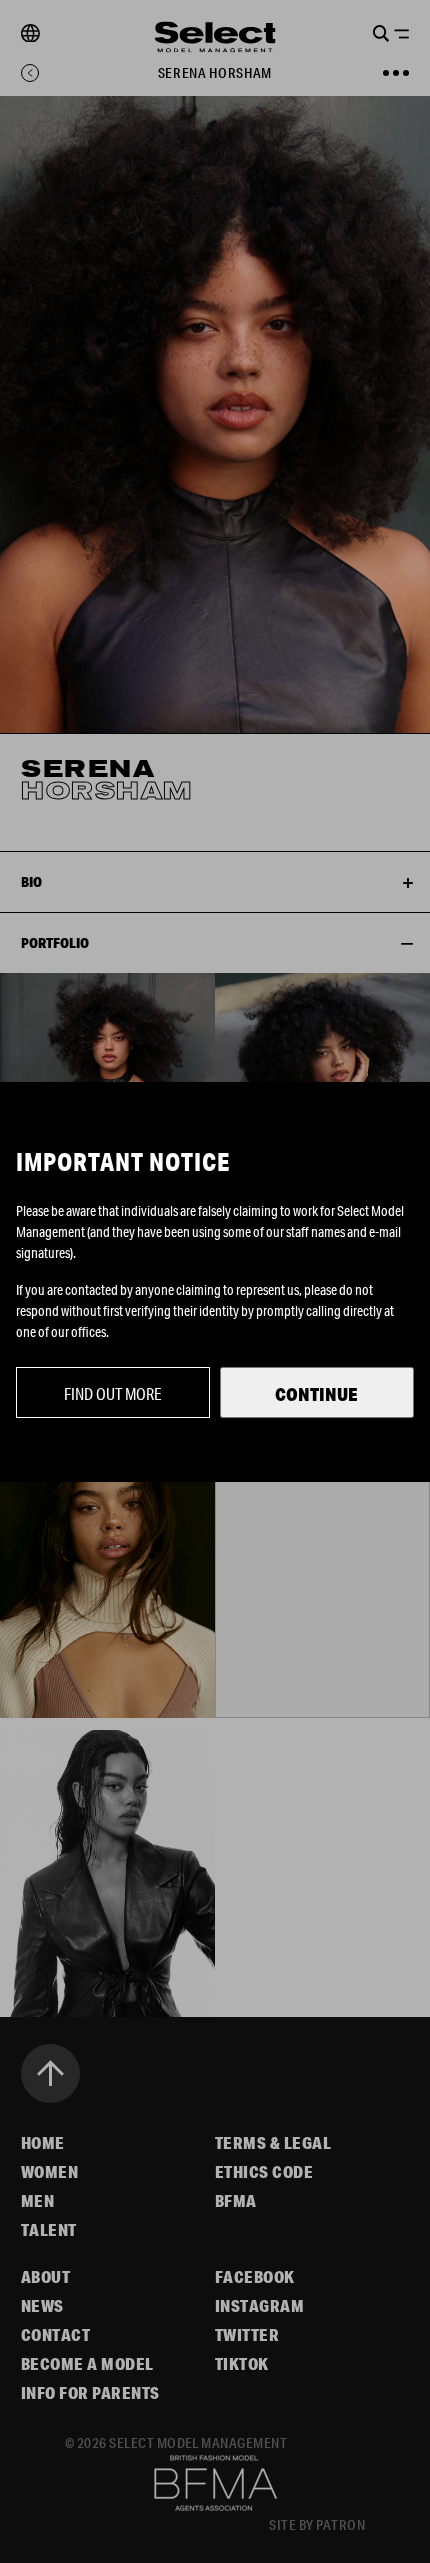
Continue (316, 1394)
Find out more (113, 1393)
